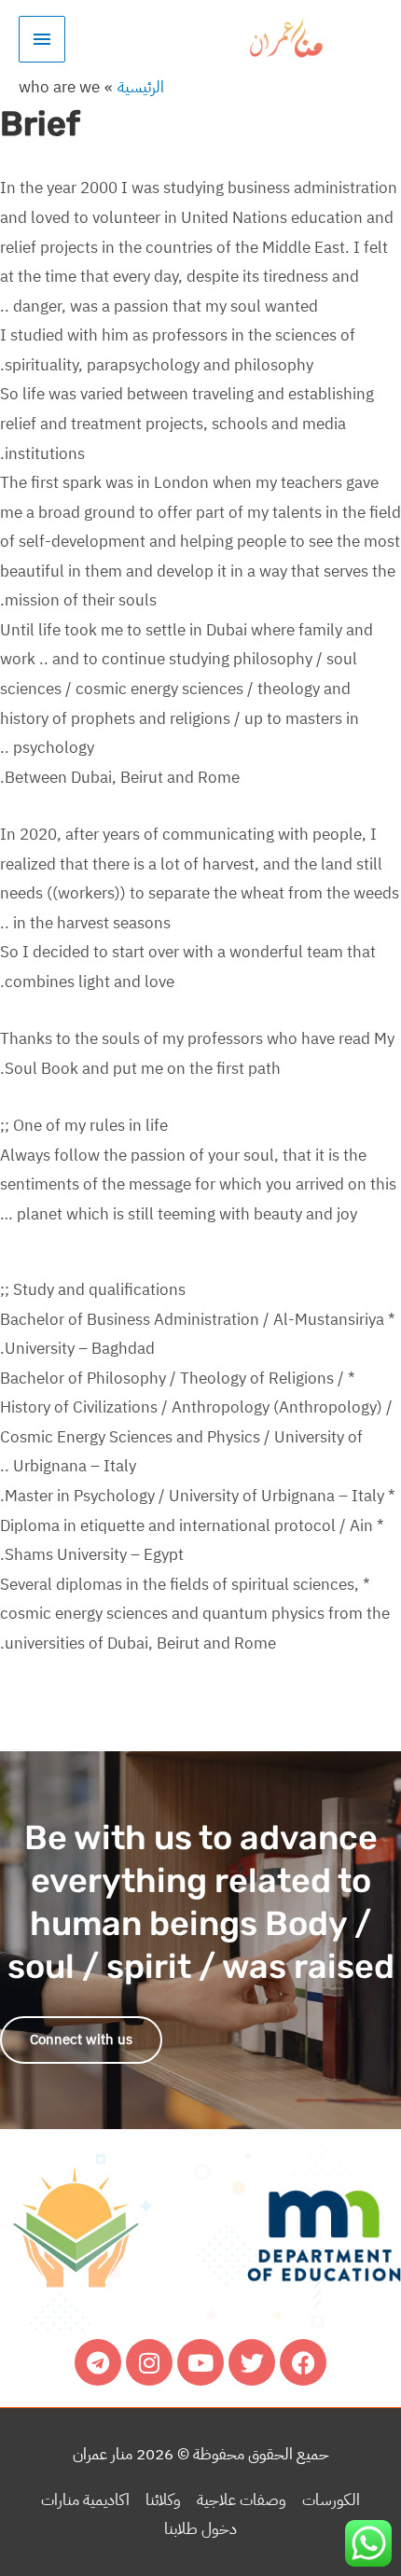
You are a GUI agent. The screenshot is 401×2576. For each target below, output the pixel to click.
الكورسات (331, 2500)
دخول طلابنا (200, 2529)
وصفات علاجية (242, 2500)
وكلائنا (163, 2500)
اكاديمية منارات (85, 2500)
